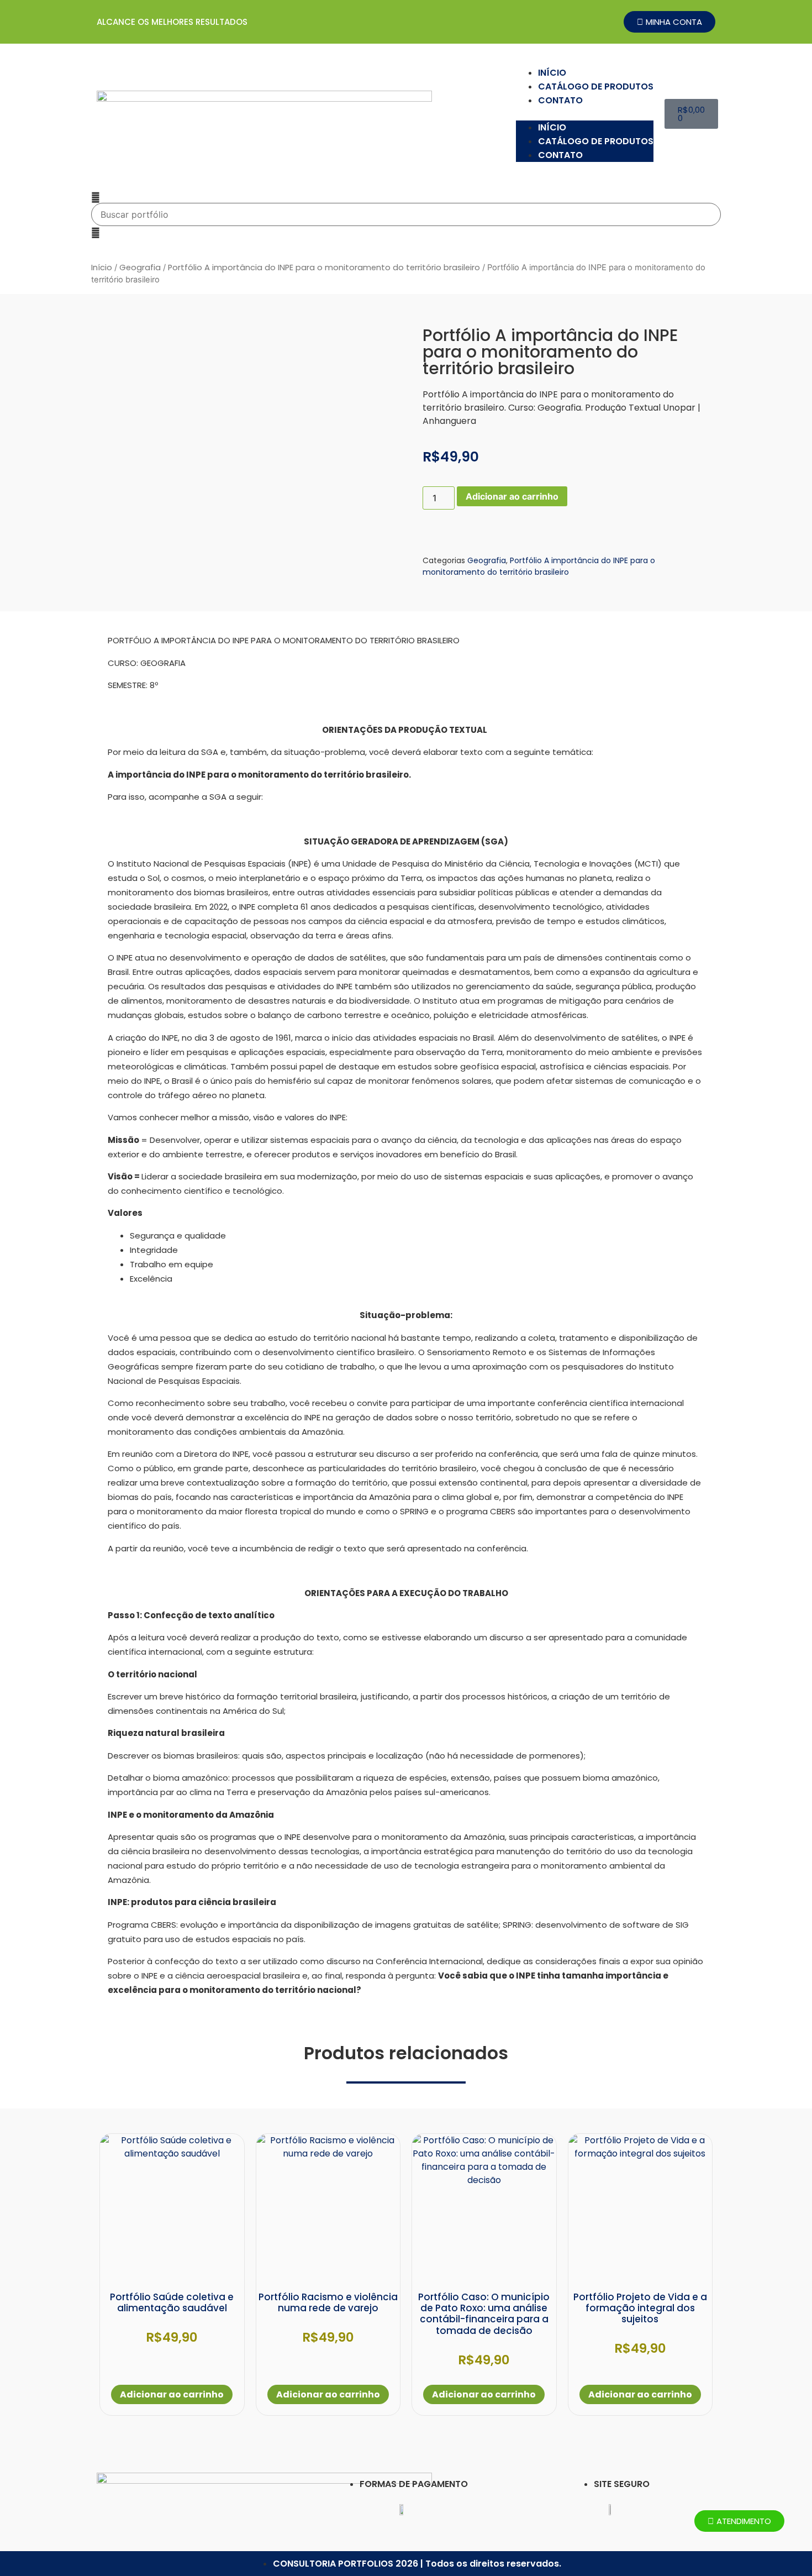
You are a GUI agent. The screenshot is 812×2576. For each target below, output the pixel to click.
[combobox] (406, 214)
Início (102, 267)
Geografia (140, 267)
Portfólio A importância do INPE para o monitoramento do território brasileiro (324, 267)
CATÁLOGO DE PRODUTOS (596, 86)
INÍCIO (552, 73)
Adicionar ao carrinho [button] (172, 2394)
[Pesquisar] (96, 197)
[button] (585, 114)
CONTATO (560, 100)
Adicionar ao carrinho (512, 496)
